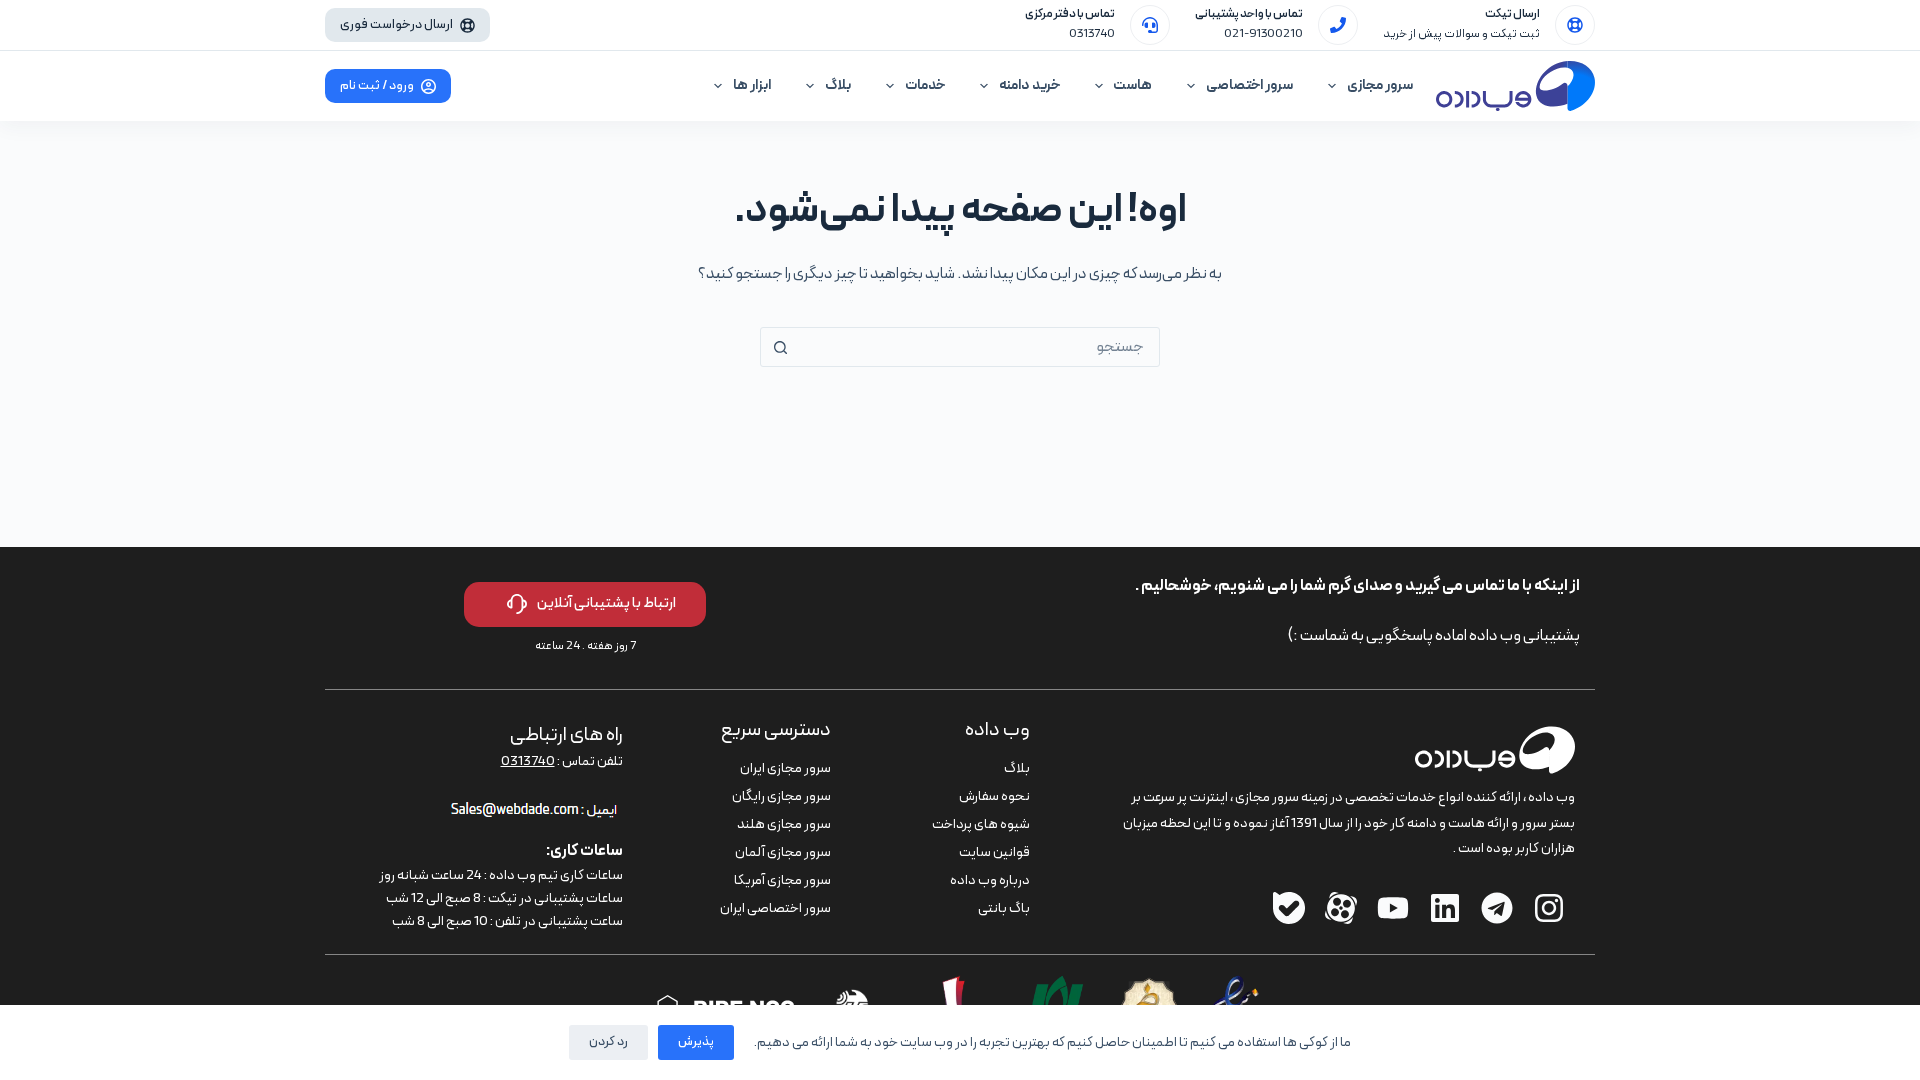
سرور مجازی (1380, 85)
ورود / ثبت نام (377, 86)
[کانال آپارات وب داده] (1341, 908)
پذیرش (696, 1042)
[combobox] (979, 347)
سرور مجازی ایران (785, 768)
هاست (1132, 85)
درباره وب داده (990, 880)
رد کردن (608, 1042)
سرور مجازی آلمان (783, 852)
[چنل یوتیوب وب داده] (1393, 908)
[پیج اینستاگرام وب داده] (1549, 908)
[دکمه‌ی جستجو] (780, 347)
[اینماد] (1236, 988)
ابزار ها (752, 85)
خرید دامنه (1029, 85)
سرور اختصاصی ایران (775, 908)
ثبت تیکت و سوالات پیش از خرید (1461, 34)
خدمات (925, 85)
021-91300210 (1263, 34)
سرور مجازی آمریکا (782, 880)
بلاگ (838, 85)
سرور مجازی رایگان (781, 796)
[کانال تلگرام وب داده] (1497, 908)
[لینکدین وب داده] (1445, 908)
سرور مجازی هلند (784, 824)
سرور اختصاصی (1249, 85)
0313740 (1092, 34)
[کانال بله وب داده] (1289, 908)
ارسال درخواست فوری (396, 25)
